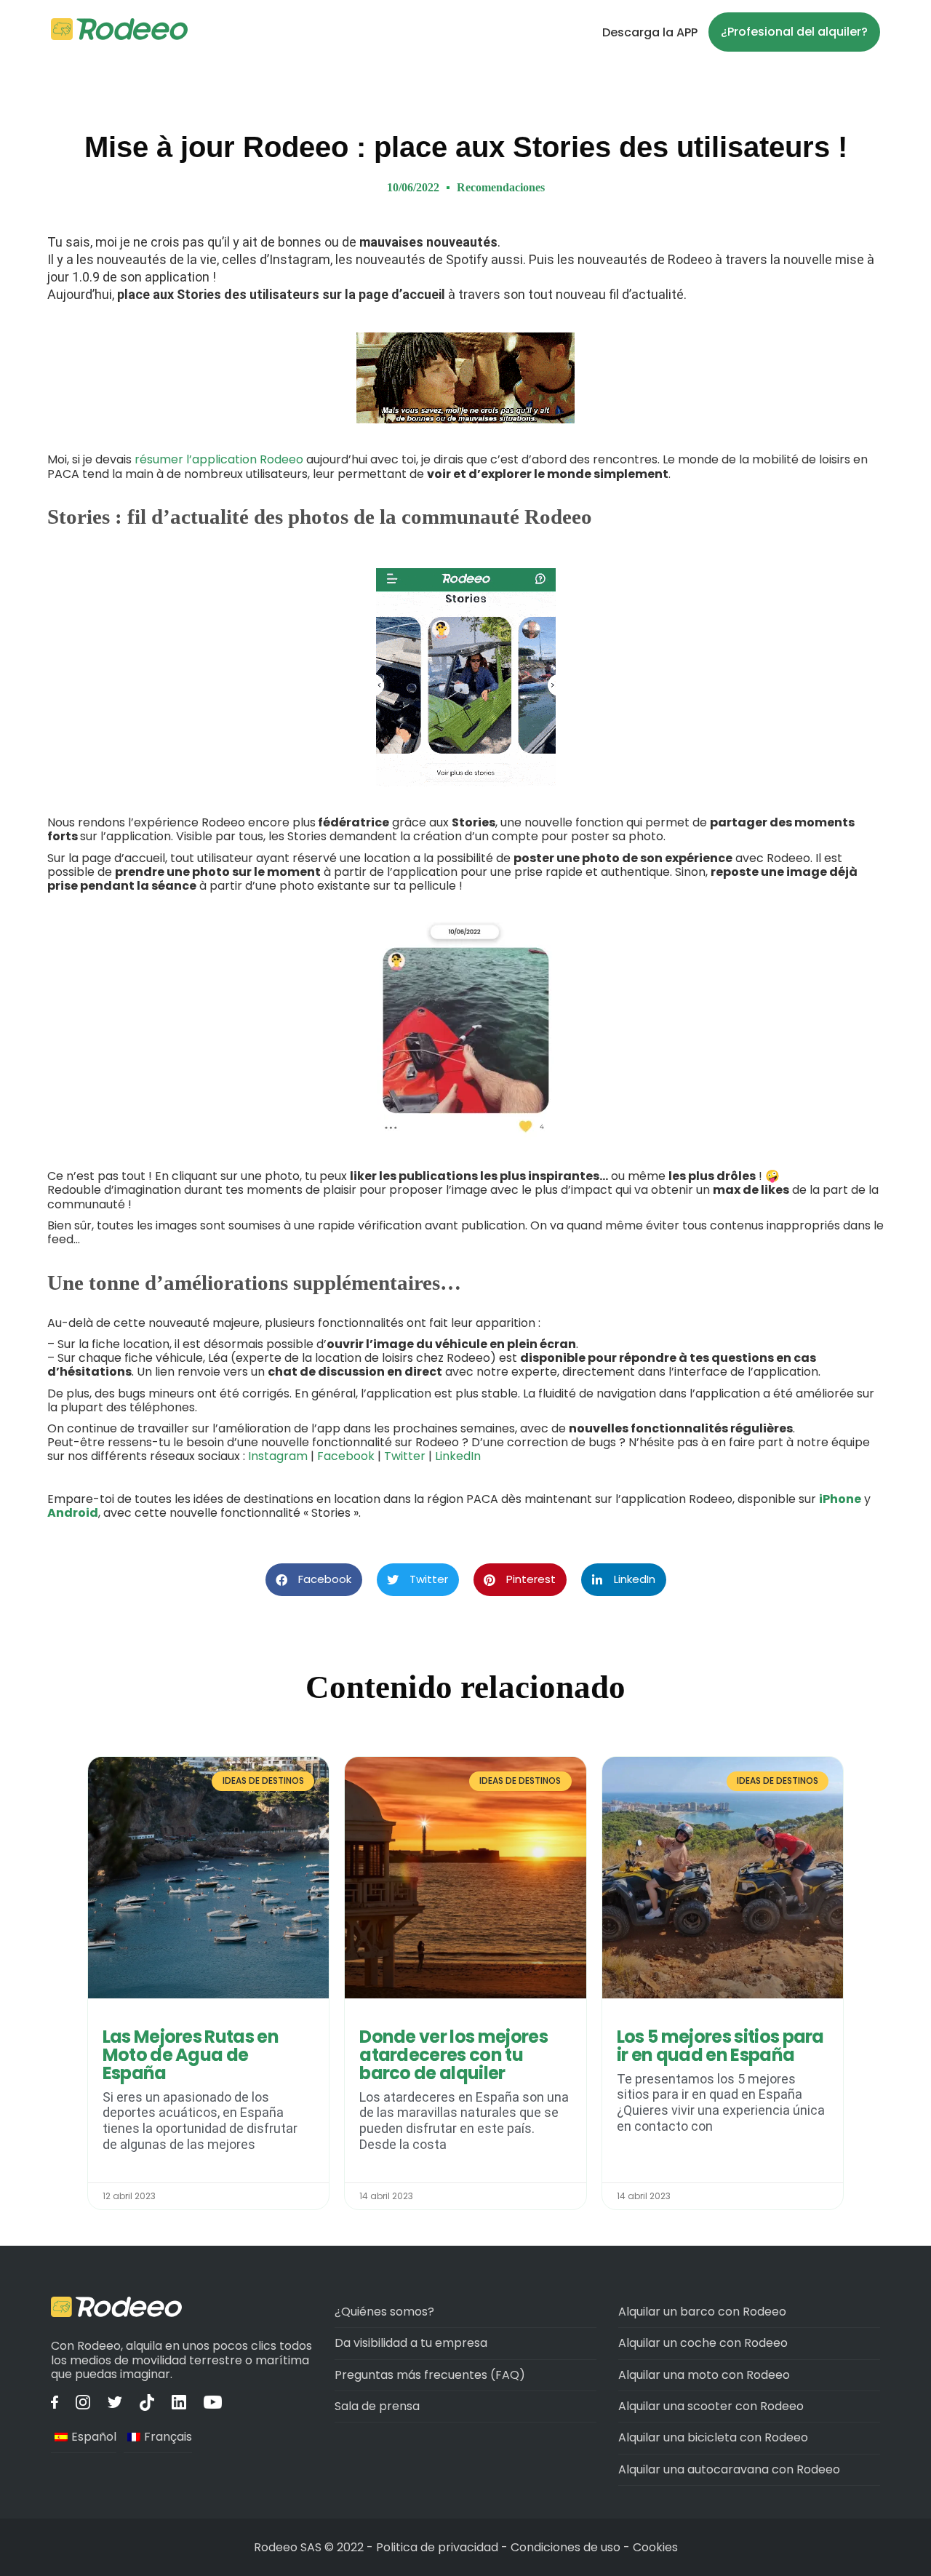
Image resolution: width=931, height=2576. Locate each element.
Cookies (655, 2547)
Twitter (405, 1456)
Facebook (346, 1456)
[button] (314, 1580)
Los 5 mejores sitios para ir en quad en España (720, 2046)
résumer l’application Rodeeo (219, 459)
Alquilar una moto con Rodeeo (704, 2375)
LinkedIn (458, 1456)
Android (73, 1513)
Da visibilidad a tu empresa (411, 2343)
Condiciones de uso (566, 2547)
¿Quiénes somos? (384, 2312)
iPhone (840, 1499)
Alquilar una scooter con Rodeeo (711, 2406)
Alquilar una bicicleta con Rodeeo (713, 2437)
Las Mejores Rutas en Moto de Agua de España (191, 2055)
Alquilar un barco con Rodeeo (702, 2312)
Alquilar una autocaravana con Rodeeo (729, 2469)
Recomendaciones (501, 187)
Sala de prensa (377, 2406)
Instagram (278, 1456)
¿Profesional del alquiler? (794, 32)
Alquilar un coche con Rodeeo (703, 2343)
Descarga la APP (650, 32)
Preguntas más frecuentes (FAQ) (430, 2375)
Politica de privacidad (439, 2547)
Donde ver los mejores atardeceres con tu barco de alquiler (453, 2055)
